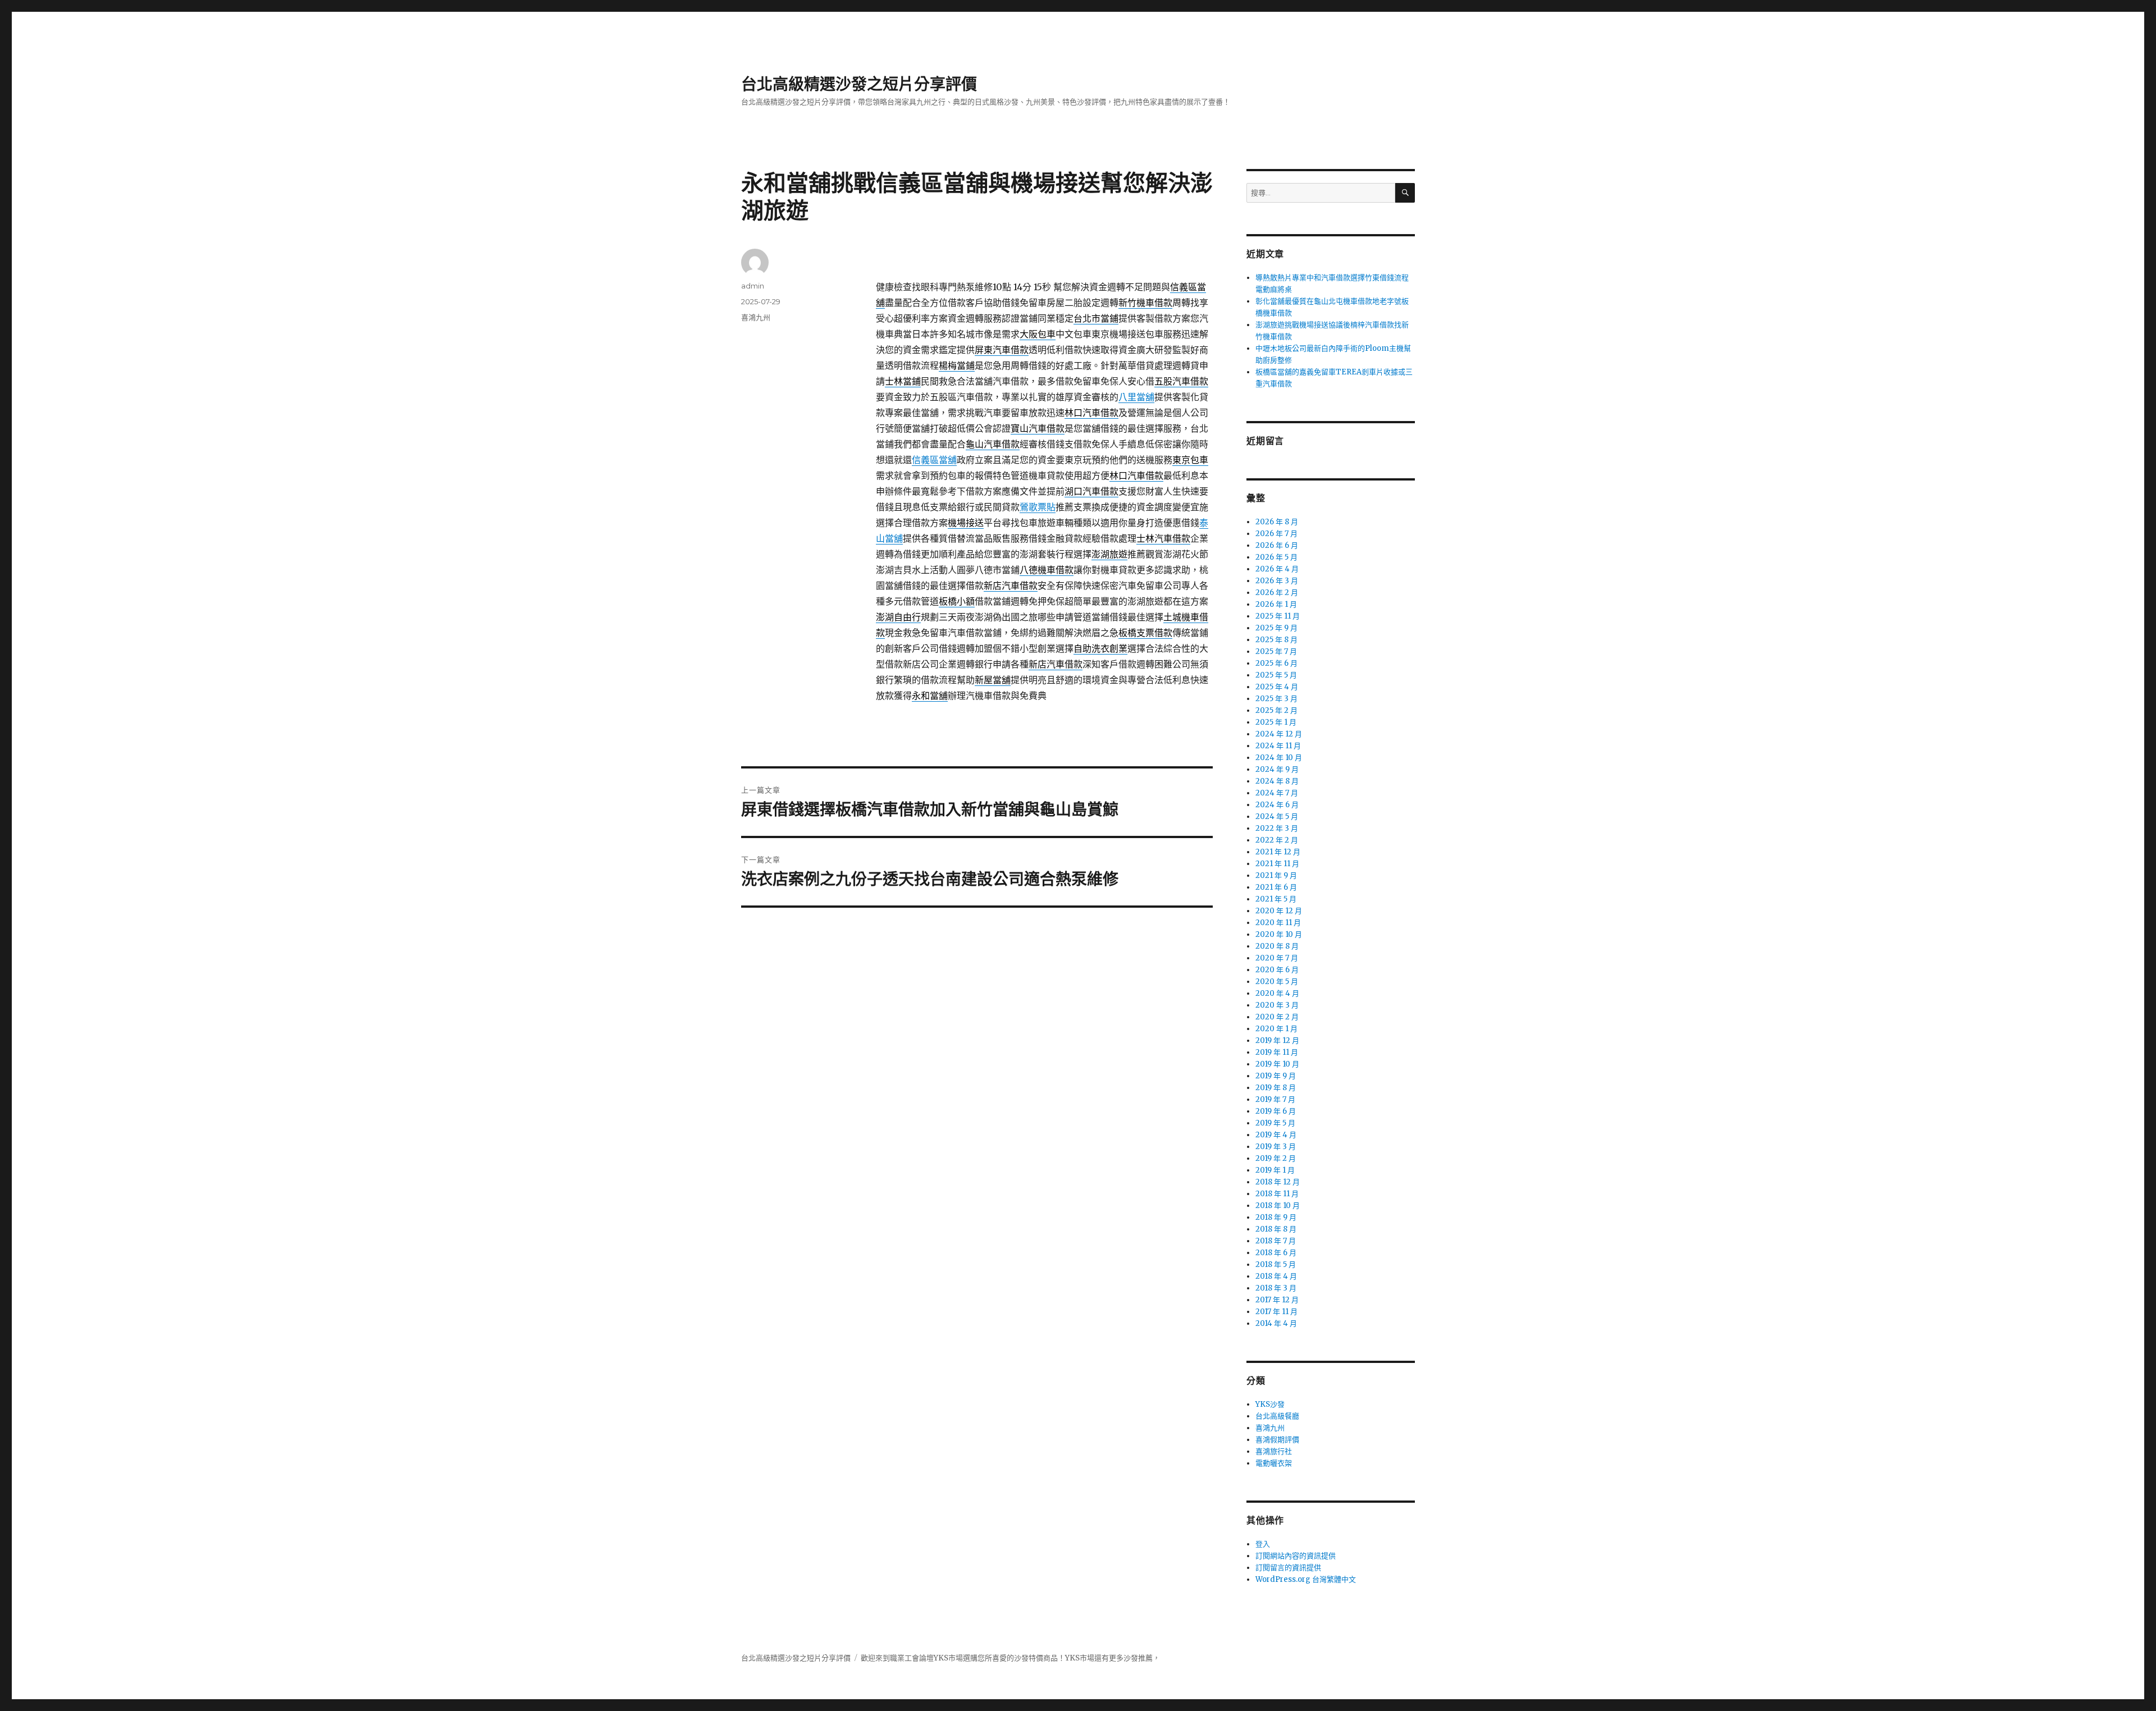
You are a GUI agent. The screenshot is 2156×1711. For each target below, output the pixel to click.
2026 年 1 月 (1276, 604)
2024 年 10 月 (1279, 758)
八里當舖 (1136, 397)
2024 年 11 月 (1278, 746)
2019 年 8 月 (1276, 1088)
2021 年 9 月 (1276, 875)
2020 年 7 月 (1277, 958)
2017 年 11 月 (1276, 1312)
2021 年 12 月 (1278, 852)
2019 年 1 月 (1275, 1170)
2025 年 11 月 (1278, 616)
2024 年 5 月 (1277, 816)
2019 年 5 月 (1275, 1123)
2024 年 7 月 (1277, 793)
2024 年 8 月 (1277, 781)
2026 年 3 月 (1277, 581)
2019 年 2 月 (1276, 1158)
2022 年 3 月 (1277, 828)
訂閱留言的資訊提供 (1288, 1568)
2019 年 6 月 (1276, 1111)
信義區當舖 (934, 460)
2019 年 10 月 (1277, 1064)
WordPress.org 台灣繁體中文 (1306, 1579)
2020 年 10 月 (1279, 934)
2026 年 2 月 (1277, 593)
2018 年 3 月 (1276, 1288)
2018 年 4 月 (1276, 1276)
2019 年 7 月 (1275, 1099)
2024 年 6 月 (1277, 805)
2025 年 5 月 (1276, 675)
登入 (1263, 1544)
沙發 (1021, 1658)
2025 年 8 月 (1276, 640)
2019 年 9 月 (1276, 1076)
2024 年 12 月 (1279, 734)
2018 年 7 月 (1276, 1241)
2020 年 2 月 (1277, 1017)
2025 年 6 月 (1276, 663)
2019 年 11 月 (1277, 1052)
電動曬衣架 (1274, 1463)
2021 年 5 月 (1276, 899)
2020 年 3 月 (1277, 1005)
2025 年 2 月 (1276, 710)
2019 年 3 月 (1276, 1147)
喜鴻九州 (756, 317)
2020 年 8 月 (1277, 946)
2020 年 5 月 (1277, 982)
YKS (1072, 1658)
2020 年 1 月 (1276, 1029)
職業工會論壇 (912, 1658)
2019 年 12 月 (1277, 1040)
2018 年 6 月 (1276, 1253)
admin (753, 286)
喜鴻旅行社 (1274, 1451)
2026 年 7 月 (1276, 534)
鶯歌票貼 (1038, 507)
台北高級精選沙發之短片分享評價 (859, 84)
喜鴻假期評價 (1277, 1440)
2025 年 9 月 (1276, 628)
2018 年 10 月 (1278, 1206)
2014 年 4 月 (1276, 1323)
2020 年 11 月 (1278, 923)
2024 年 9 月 (1277, 769)
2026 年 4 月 (1277, 569)
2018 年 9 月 (1276, 1217)
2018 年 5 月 (1276, 1264)
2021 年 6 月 (1276, 887)
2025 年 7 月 (1276, 651)
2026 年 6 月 (1277, 545)
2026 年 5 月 (1276, 557)
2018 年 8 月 (1276, 1229)
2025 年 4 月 (1277, 687)
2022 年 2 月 (1277, 840)
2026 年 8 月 (1277, 522)
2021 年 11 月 (1277, 864)
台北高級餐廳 (1277, 1416)
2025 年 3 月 (1276, 699)
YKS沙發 (1270, 1404)
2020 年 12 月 (1279, 911)
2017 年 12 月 (1277, 1300)
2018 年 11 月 (1277, 1194)
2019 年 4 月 (1276, 1135)
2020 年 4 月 (1277, 993)
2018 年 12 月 (1278, 1182)
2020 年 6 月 (1277, 970)
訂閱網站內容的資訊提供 (1296, 1556)
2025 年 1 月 (1276, 722)
